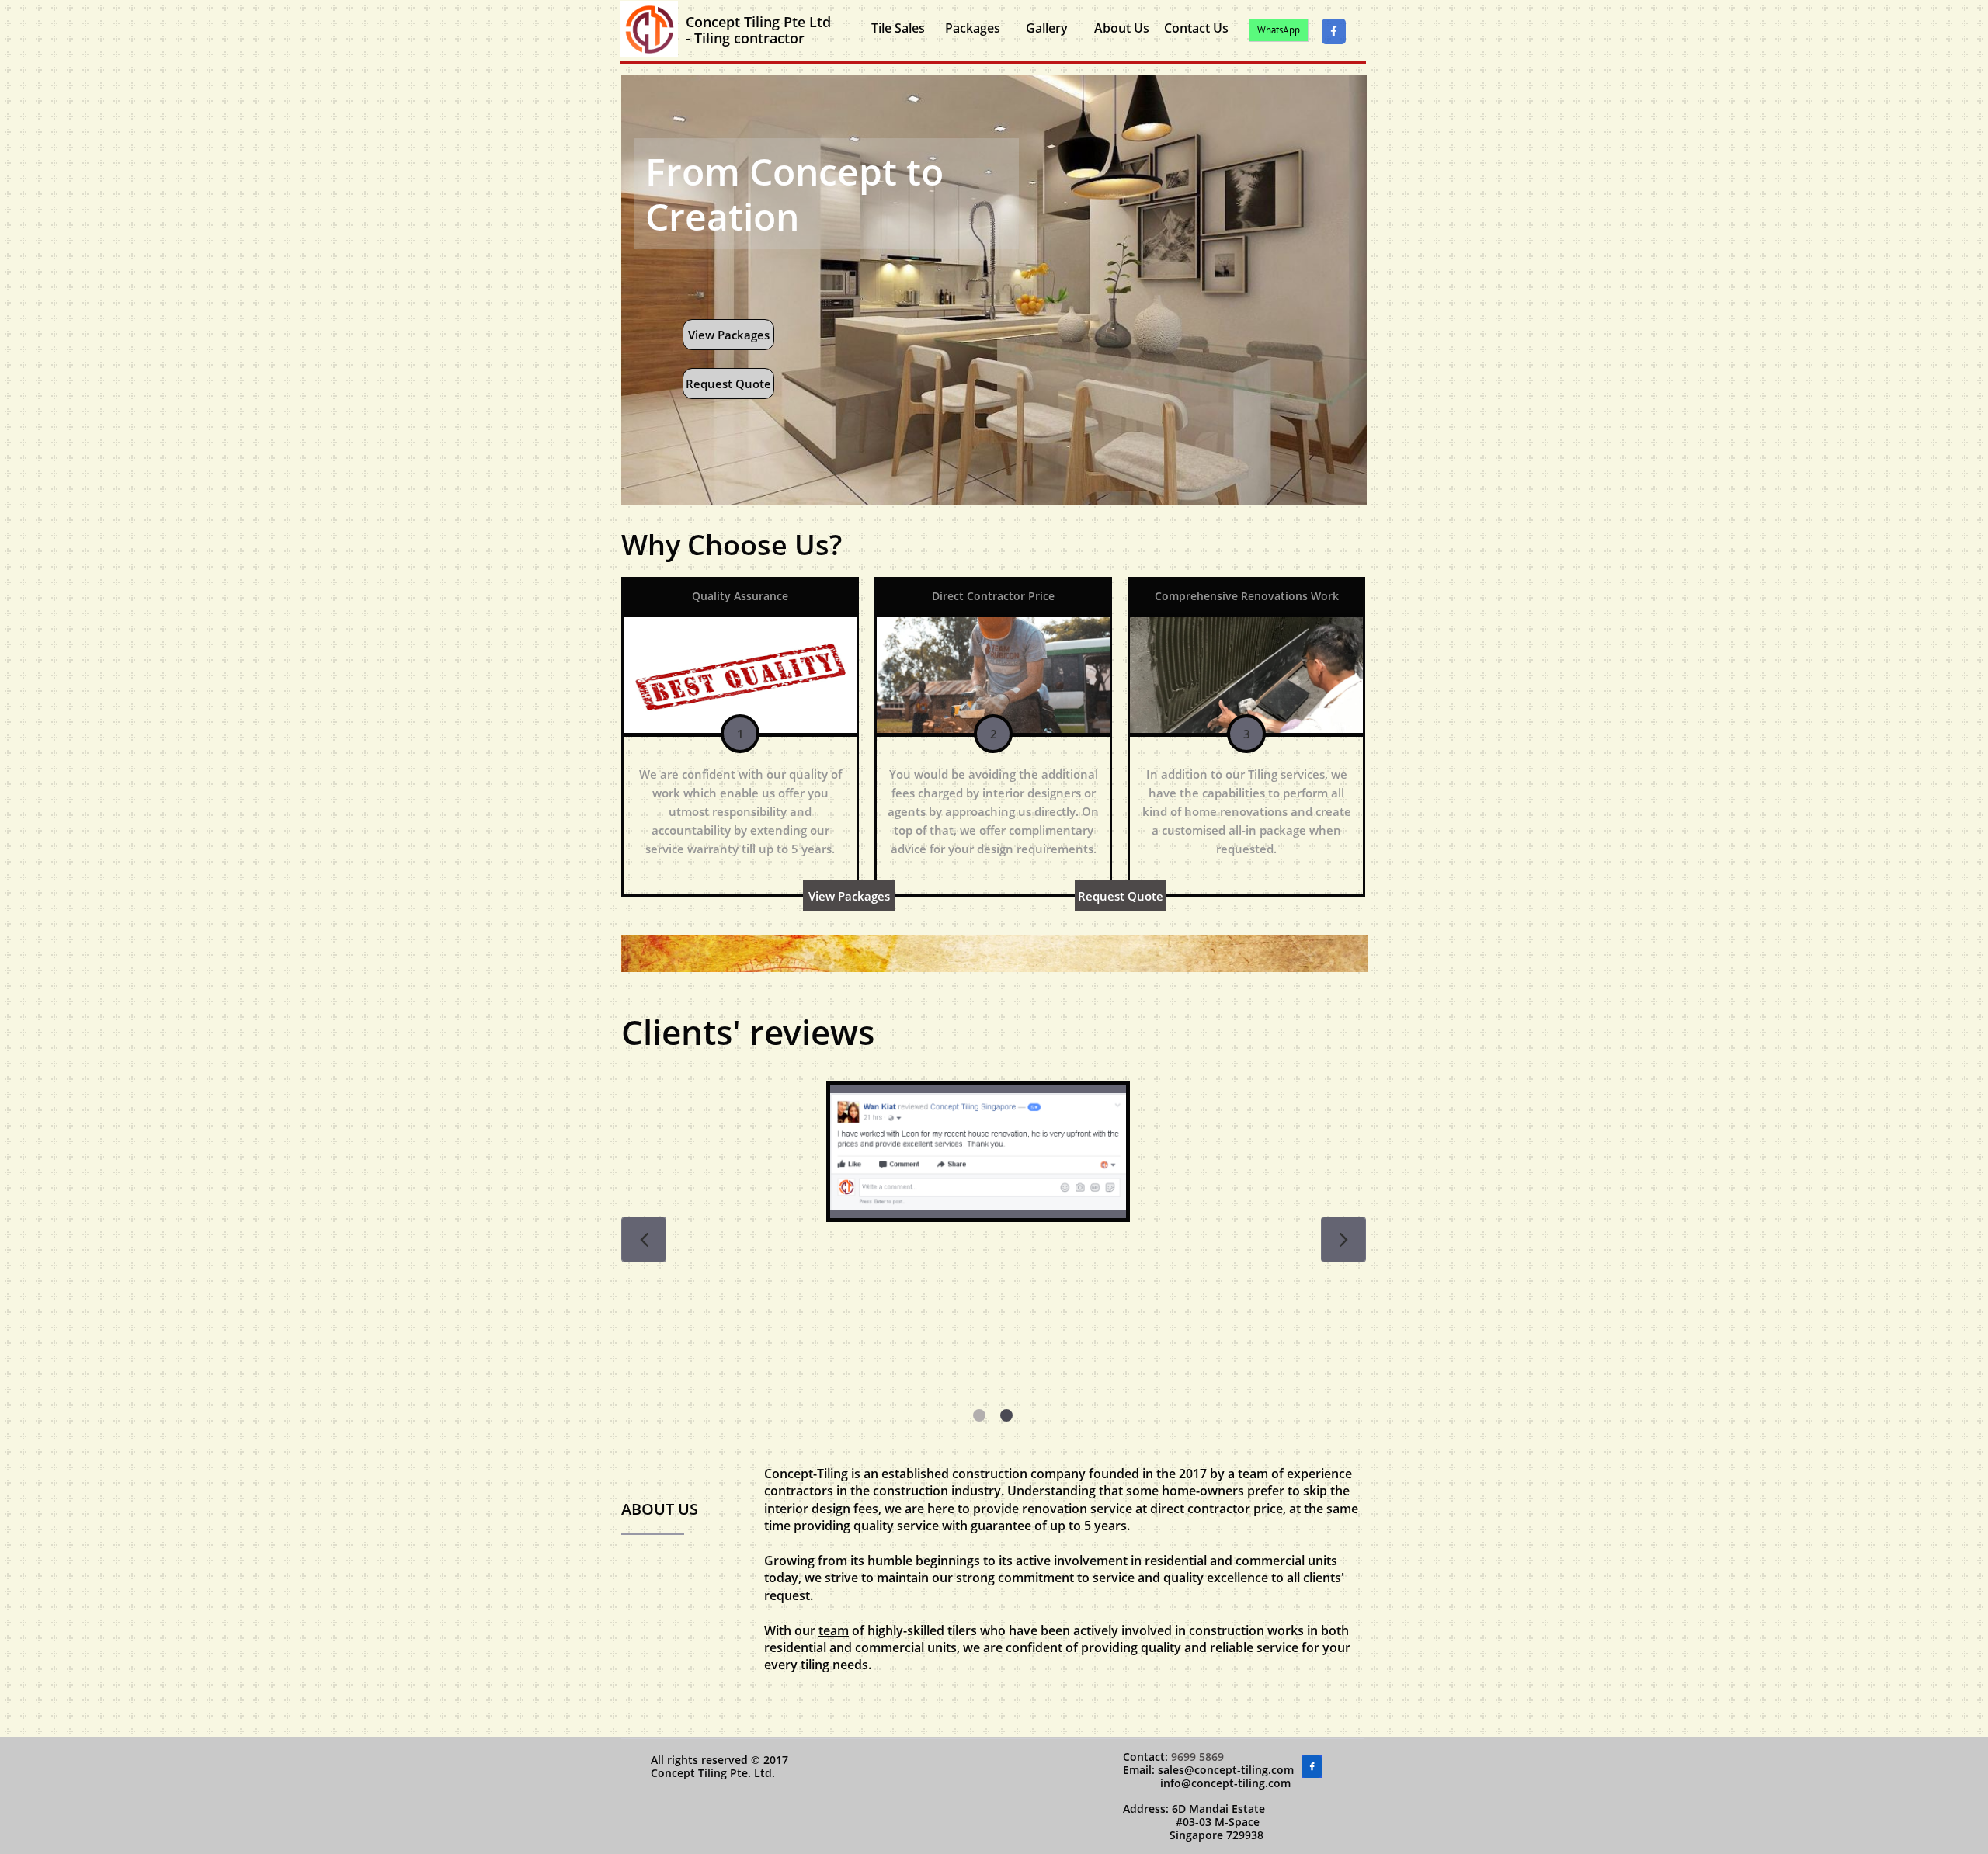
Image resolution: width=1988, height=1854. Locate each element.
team (834, 1630)
